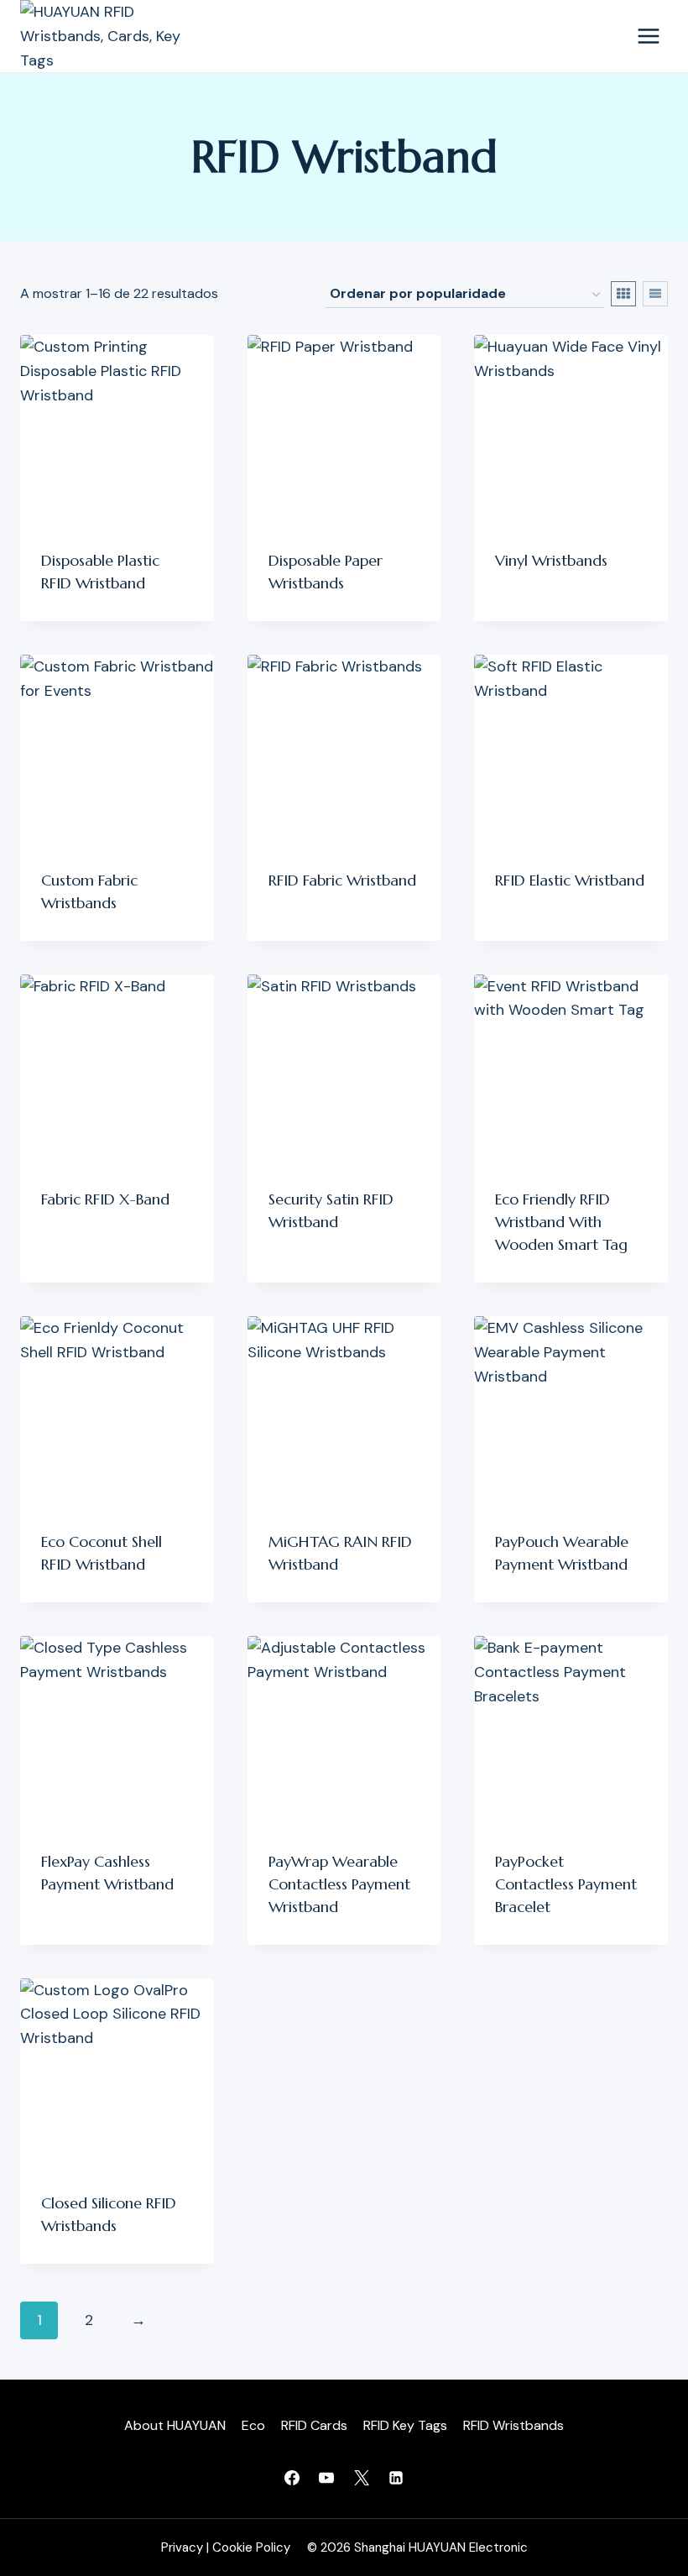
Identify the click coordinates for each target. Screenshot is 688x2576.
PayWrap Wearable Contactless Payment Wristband (339, 1884)
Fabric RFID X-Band (105, 1199)
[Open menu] (648, 37)
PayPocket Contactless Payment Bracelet (566, 1884)
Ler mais (523, 614)
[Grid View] (623, 294)
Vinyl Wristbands (551, 560)
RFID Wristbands (513, 2425)
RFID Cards (314, 2425)
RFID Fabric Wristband (342, 880)
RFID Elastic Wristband (570, 880)
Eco (253, 2425)
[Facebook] (292, 2478)
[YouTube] (326, 2478)
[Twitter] (362, 2478)
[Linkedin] (396, 2478)
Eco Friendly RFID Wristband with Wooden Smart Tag (561, 1222)
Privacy (182, 2547)
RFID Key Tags (405, 2425)
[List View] (655, 294)
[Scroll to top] (653, 2499)
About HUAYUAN (175, 2425)
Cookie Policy (251, 2547)
